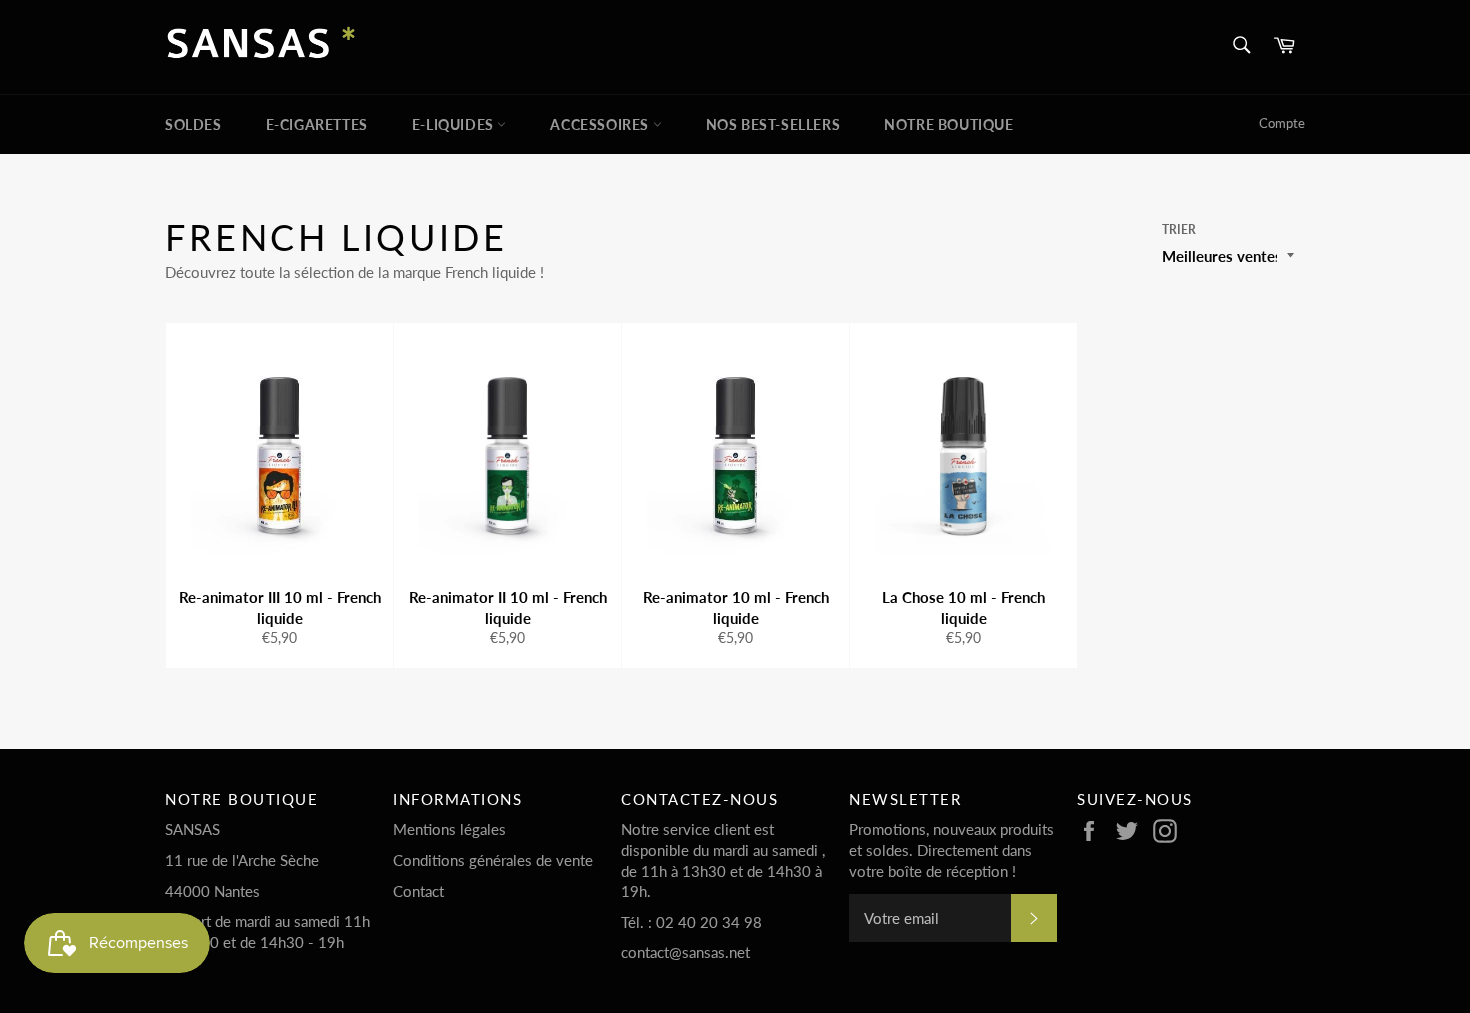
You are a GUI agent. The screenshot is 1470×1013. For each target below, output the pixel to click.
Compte (1282, 123)
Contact (418, 891)
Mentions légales (449, 829)
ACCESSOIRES (601, 124)
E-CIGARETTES (317, 124)
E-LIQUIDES (455, 124)
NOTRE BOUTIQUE (948, 124)
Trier (1179, 229)
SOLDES (193, 124)
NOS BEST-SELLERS (773, 124)
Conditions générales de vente (493, 860)
